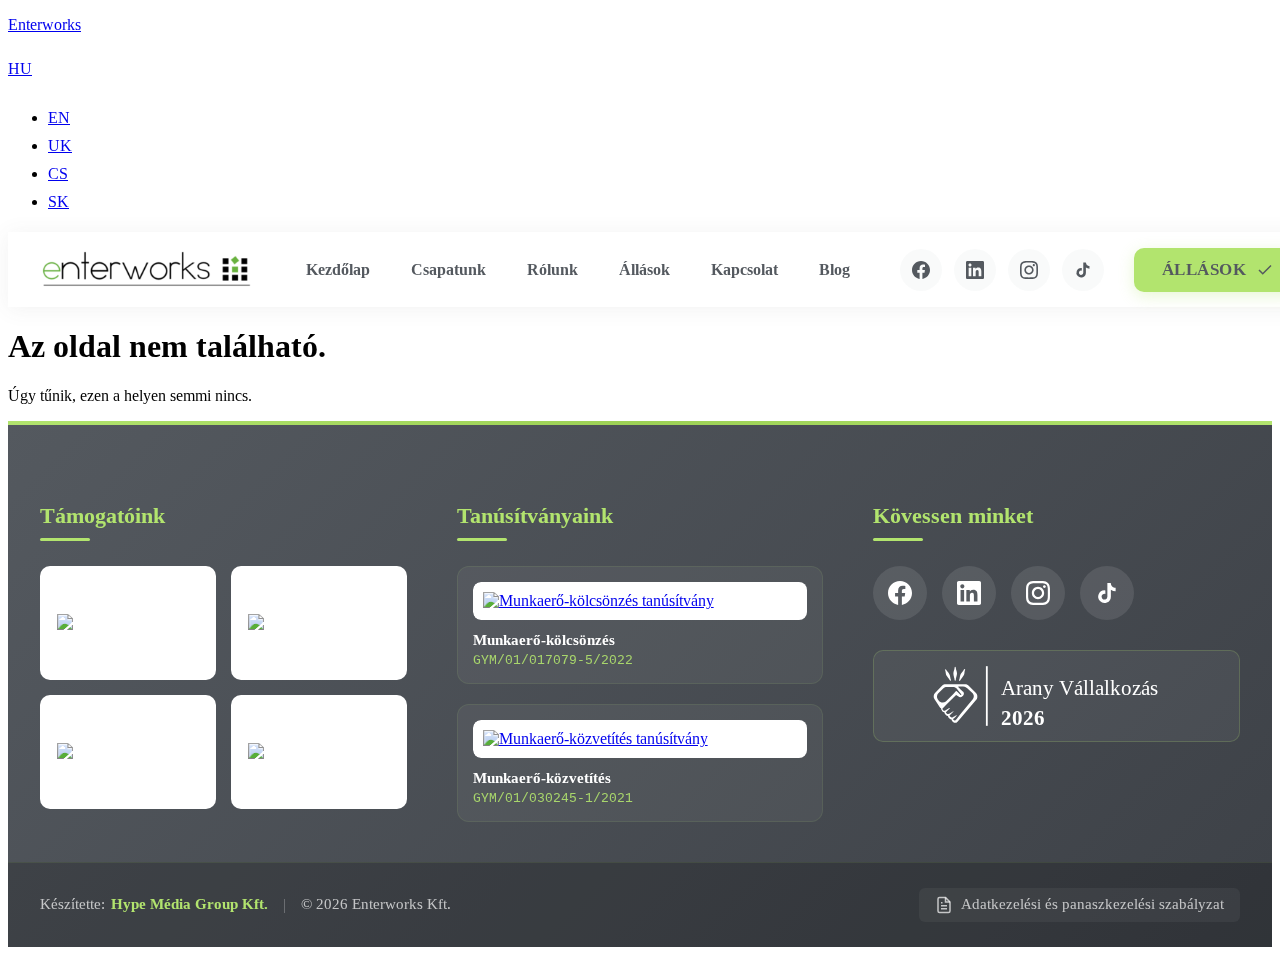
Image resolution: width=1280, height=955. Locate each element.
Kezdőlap (338, 269)
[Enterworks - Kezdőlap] (147, 269)
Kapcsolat (744, 269)
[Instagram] (1029, 270)
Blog (834, 269)
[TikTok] (1083, 270)
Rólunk (552, 269)
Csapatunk (448, 269)
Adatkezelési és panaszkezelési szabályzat (1092, 904)
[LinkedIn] (975, 270)
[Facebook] (921, 270)
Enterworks (44, 24)
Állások (644, 269)
